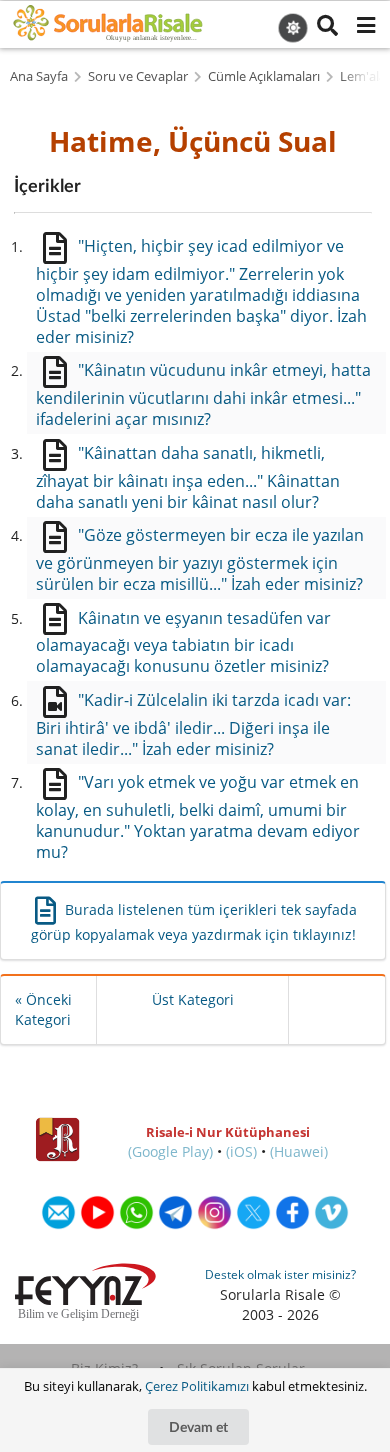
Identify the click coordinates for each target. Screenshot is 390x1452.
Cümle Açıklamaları (264, 76)
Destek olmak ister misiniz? (280, 1274)
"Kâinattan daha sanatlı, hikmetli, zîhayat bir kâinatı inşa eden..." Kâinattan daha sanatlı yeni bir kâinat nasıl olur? (188, 477)
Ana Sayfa (39, 76)
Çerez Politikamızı (197, 1386)
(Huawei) (299, 1151)
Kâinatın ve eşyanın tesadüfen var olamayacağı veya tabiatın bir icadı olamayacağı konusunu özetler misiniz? (183, 642)
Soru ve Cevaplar (138, 76)
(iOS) (241, 1151)
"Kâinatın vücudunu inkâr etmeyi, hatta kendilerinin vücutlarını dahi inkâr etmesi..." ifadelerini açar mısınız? (203, 394)
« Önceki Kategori (43, 1009)
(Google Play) (170, 1151)
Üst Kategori (193, 999)
